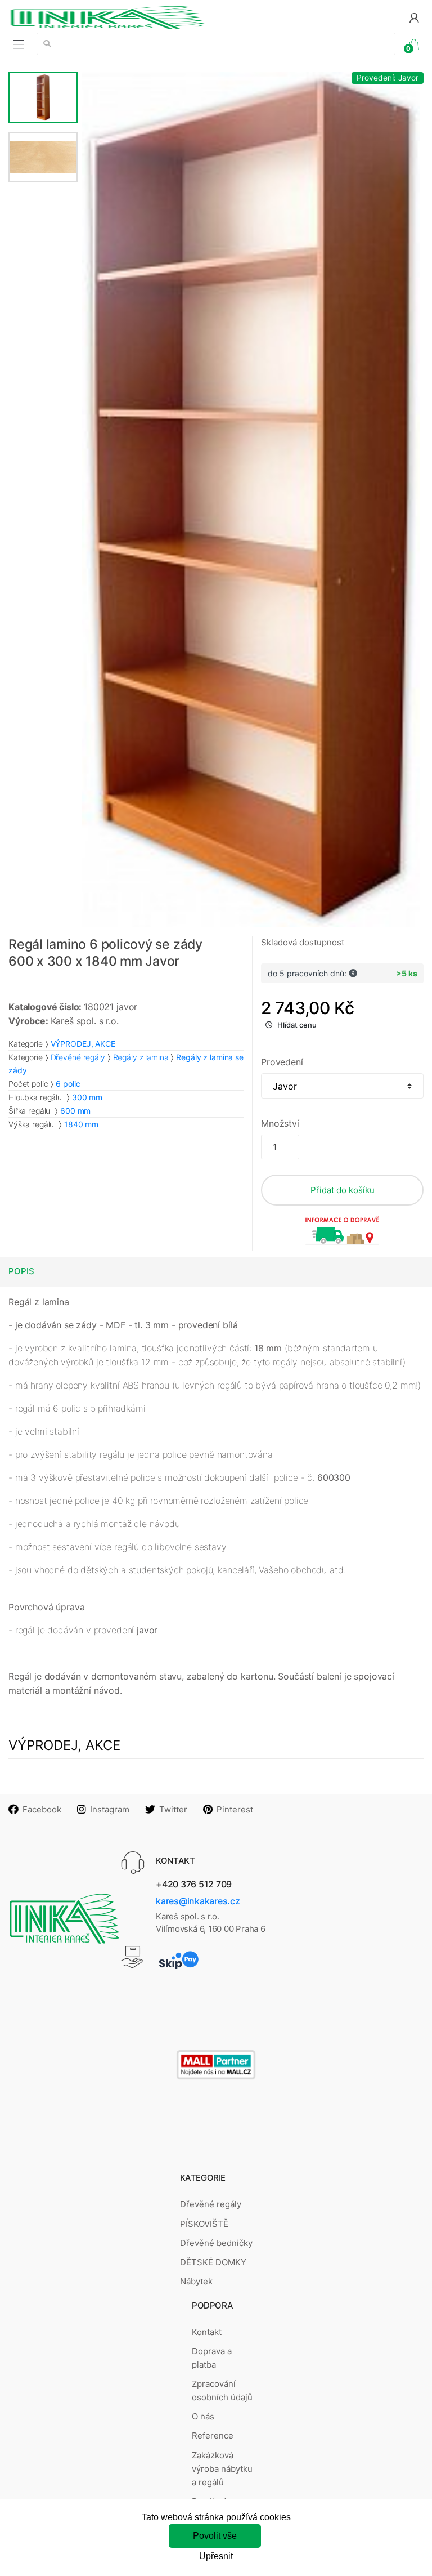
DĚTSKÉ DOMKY (213, 2262)
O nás (203, 2416)
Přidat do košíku (343, 1190)
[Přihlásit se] (414, 17)
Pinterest (235, 1809)
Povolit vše (215, 2536)
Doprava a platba (212, 2358)
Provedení (282, 1062)
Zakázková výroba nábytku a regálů (222, 2469)
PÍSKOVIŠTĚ (204, 2224)
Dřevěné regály (78, 1057)
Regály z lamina (141, 1057)
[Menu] (19, 44)
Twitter (173, 1809)
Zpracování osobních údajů (222, 2390)
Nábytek (196, 2281)
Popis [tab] (21, 1271)
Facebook (42, 1809)
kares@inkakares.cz (198, 1901)
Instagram (110, 1809)
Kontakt (207, 2332)
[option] (251, 500)
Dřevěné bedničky (216, 2243)
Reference (213, 2436)
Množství (280, 1123)
